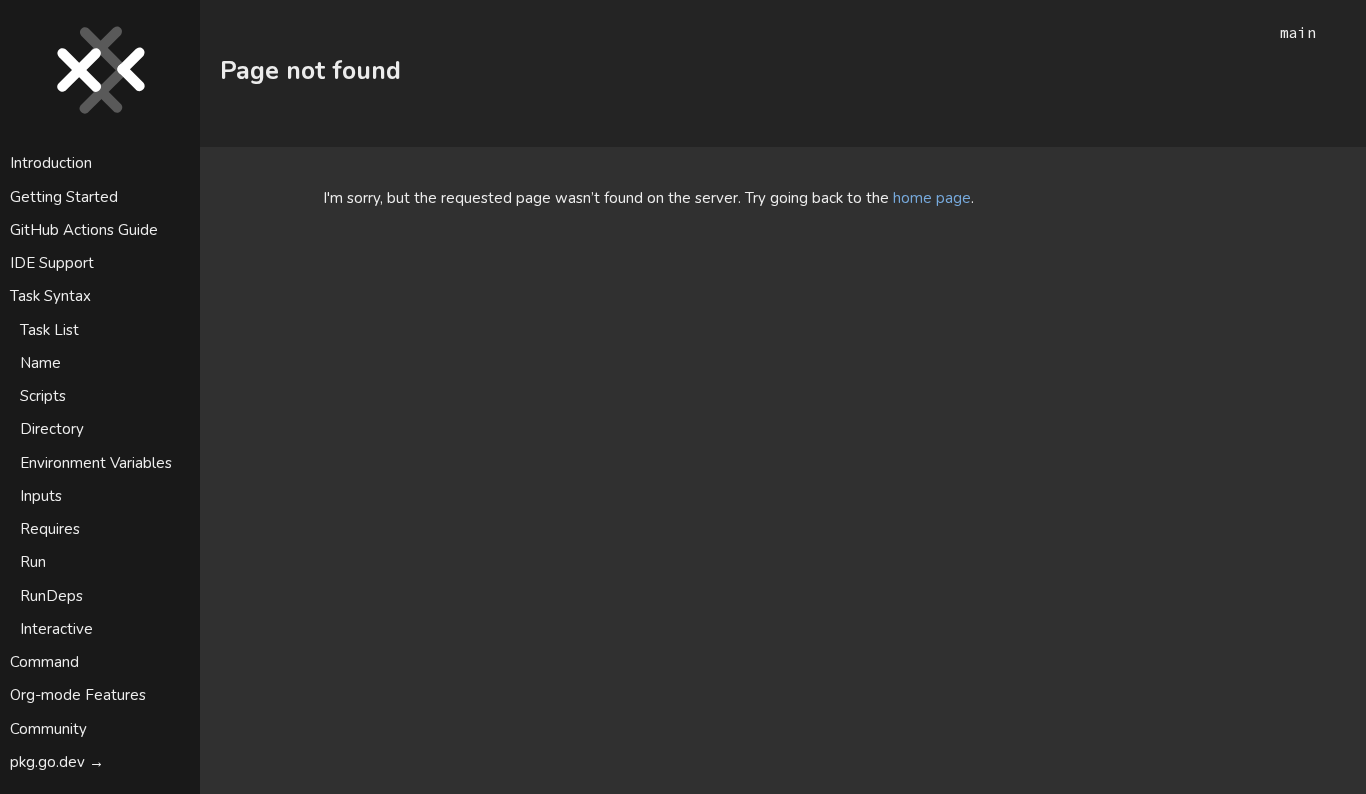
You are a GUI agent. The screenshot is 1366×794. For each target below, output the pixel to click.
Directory (52, 429)
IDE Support (52, 263)
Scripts (43, 396)
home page (932, 198)
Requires (50, 529)
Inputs (41, 496)
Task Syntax (50, 296)
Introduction (51, 163)
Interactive (56, 629)
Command (44, 662)
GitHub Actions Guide (84, 230)
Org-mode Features (78, 695)
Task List (49, 330)
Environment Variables (96, 463)
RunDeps (51, 596)
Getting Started (64, 197)
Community (48, 729)
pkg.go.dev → (57, 762)
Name (40, 363)
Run (33, 562)
